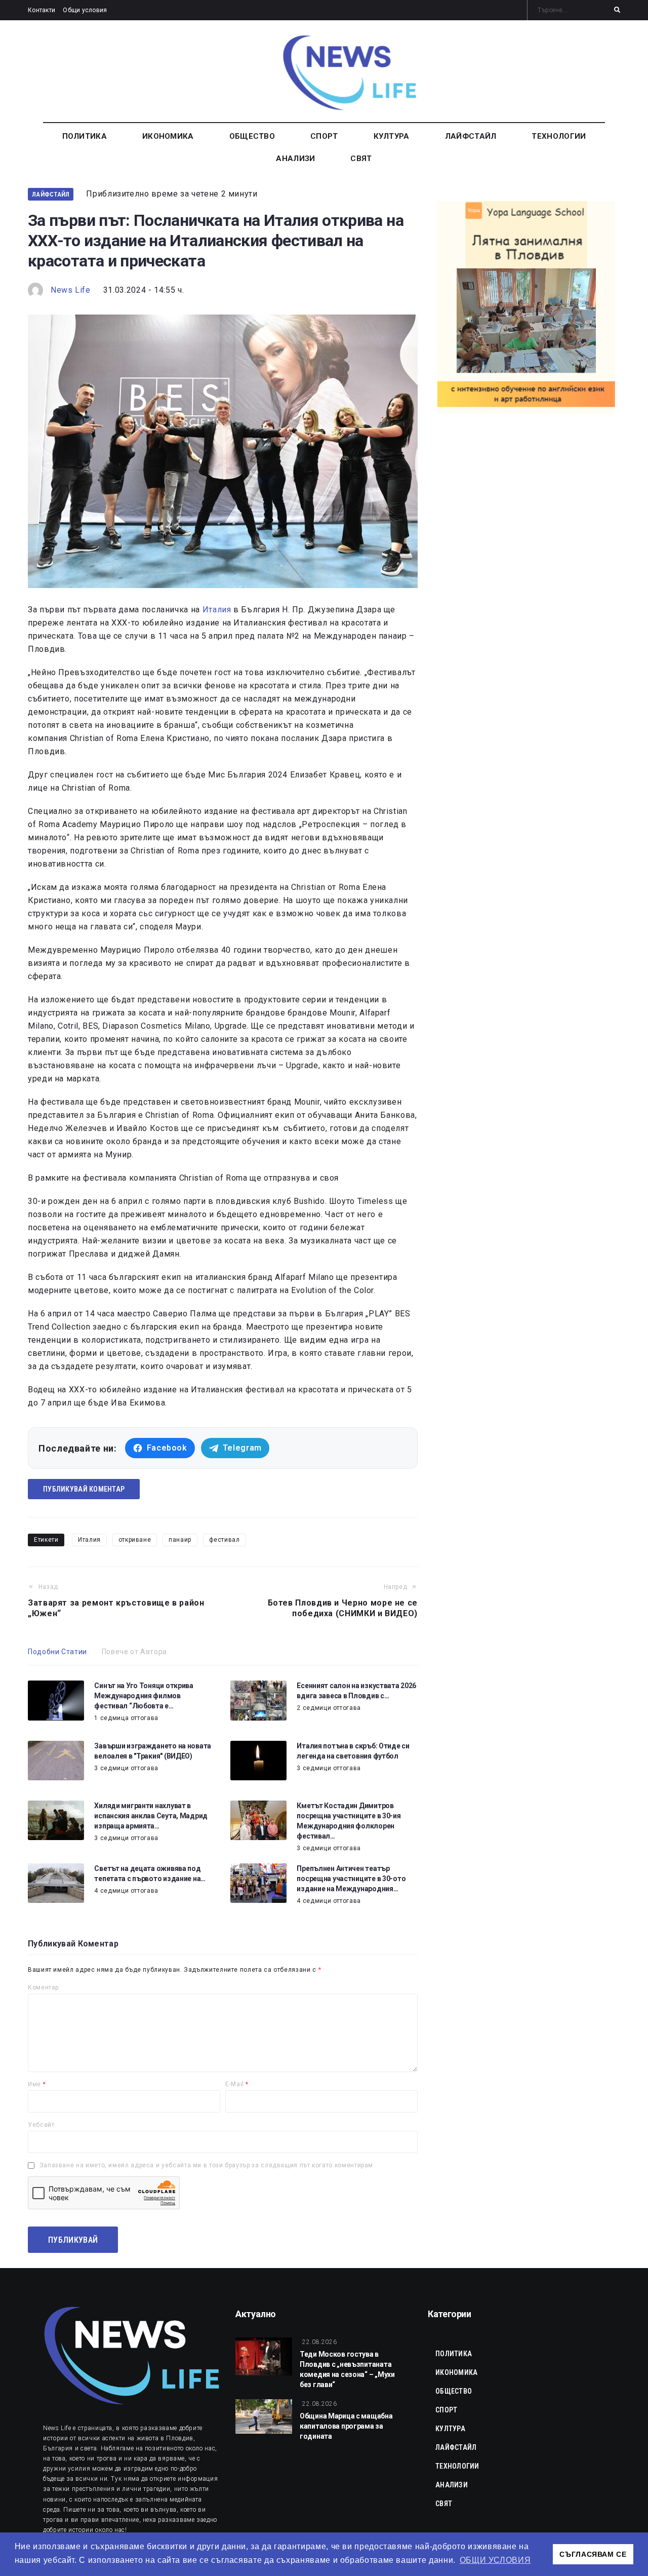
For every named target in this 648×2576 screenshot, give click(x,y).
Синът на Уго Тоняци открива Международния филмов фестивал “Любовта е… (144, 1696)
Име (37, 2084)
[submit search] (617, 10)
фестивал (225, 1540)
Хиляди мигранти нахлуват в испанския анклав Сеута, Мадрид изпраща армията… (151, 1816)
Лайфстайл (51, 194)
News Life (71, 290)
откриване (135, 1540)
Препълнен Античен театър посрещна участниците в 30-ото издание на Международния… (351, 1879)
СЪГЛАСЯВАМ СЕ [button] (593, 2554)
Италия (217, 610)
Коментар (43, 1987)
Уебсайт (41, 2125)
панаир (180, 1540)
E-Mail (237, 2084)
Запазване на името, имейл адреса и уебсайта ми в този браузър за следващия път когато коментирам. (207, 2165)
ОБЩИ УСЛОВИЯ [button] (495, 2560)
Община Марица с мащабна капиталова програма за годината (346, 2426)
